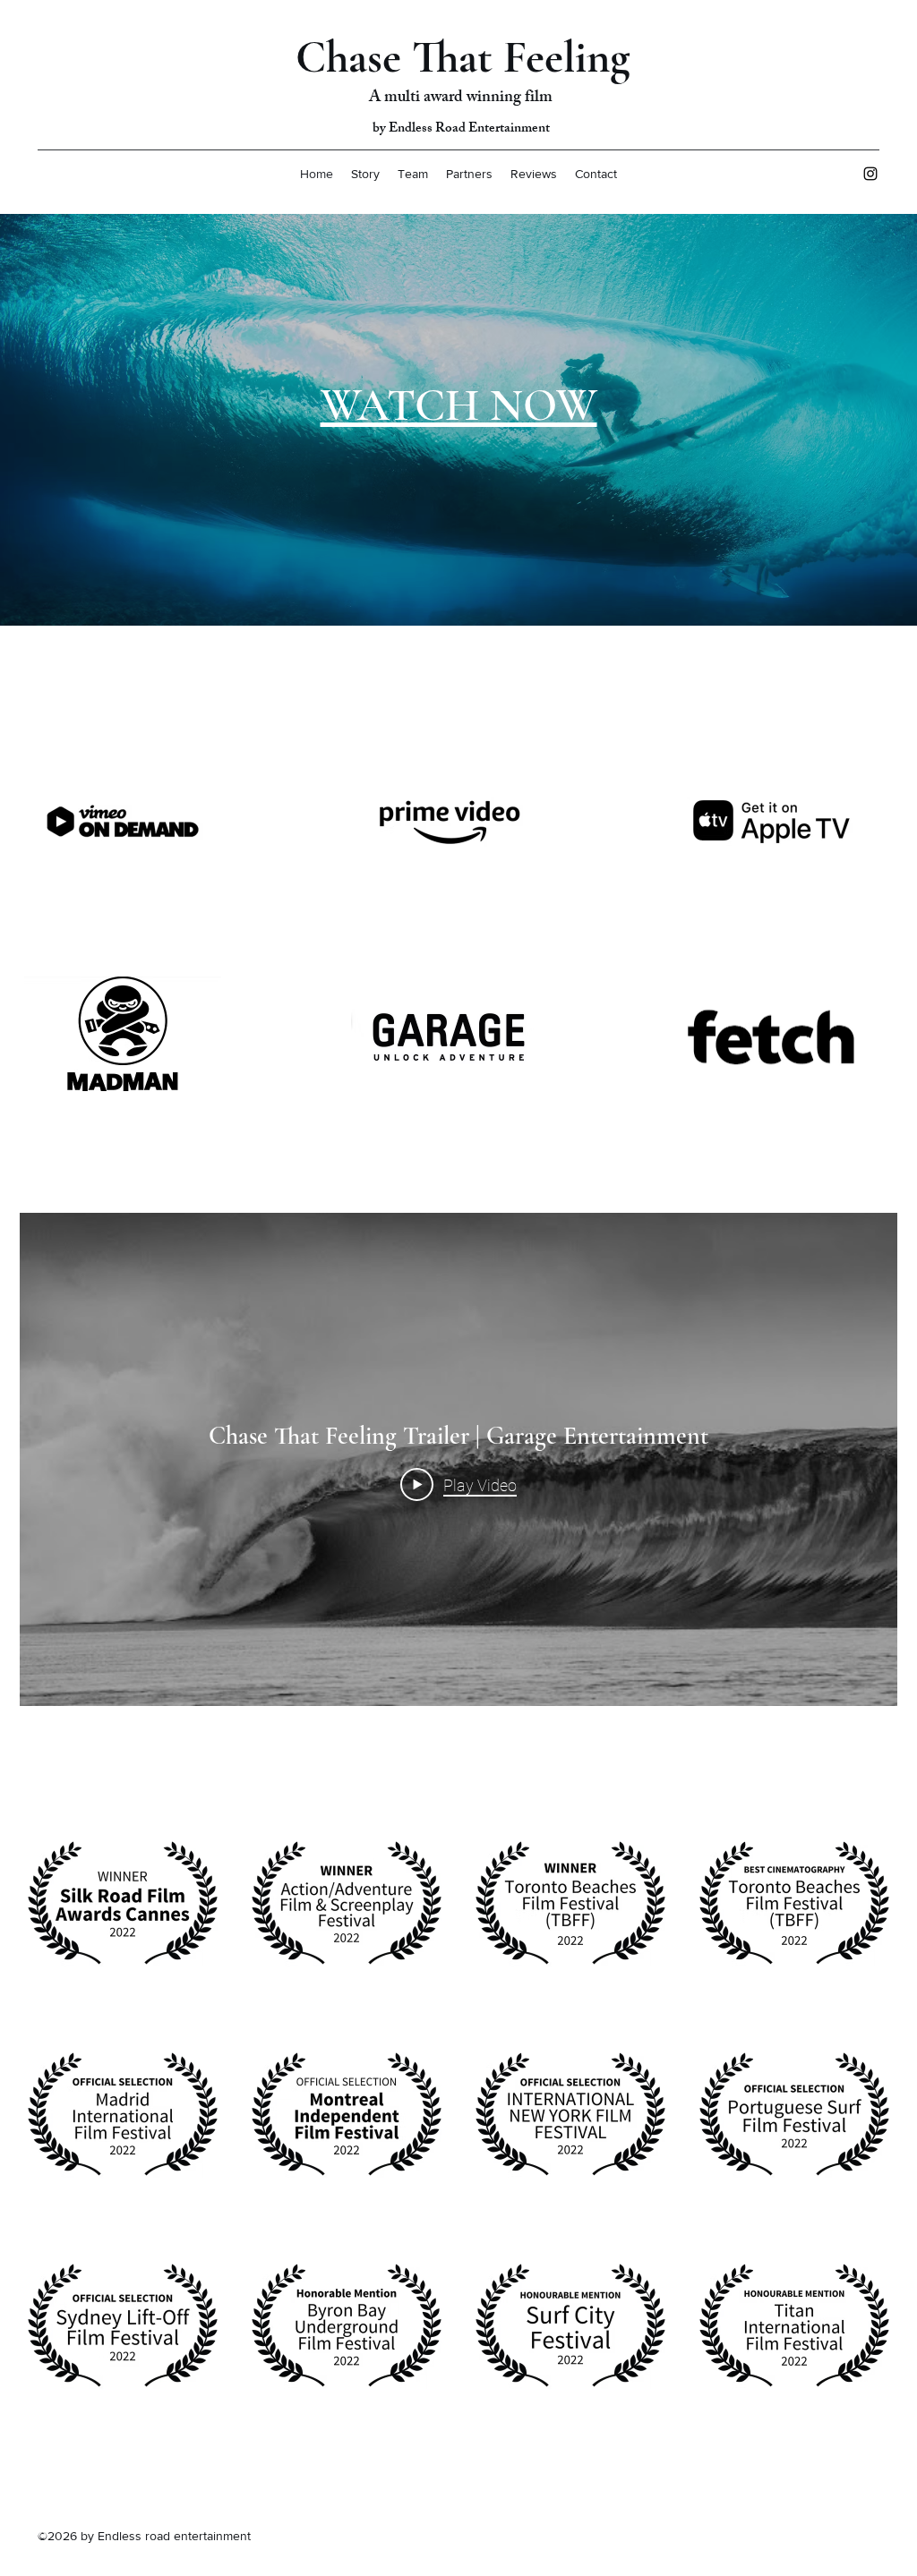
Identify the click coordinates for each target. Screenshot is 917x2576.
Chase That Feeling (463, 57)
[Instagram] (870, 174)
